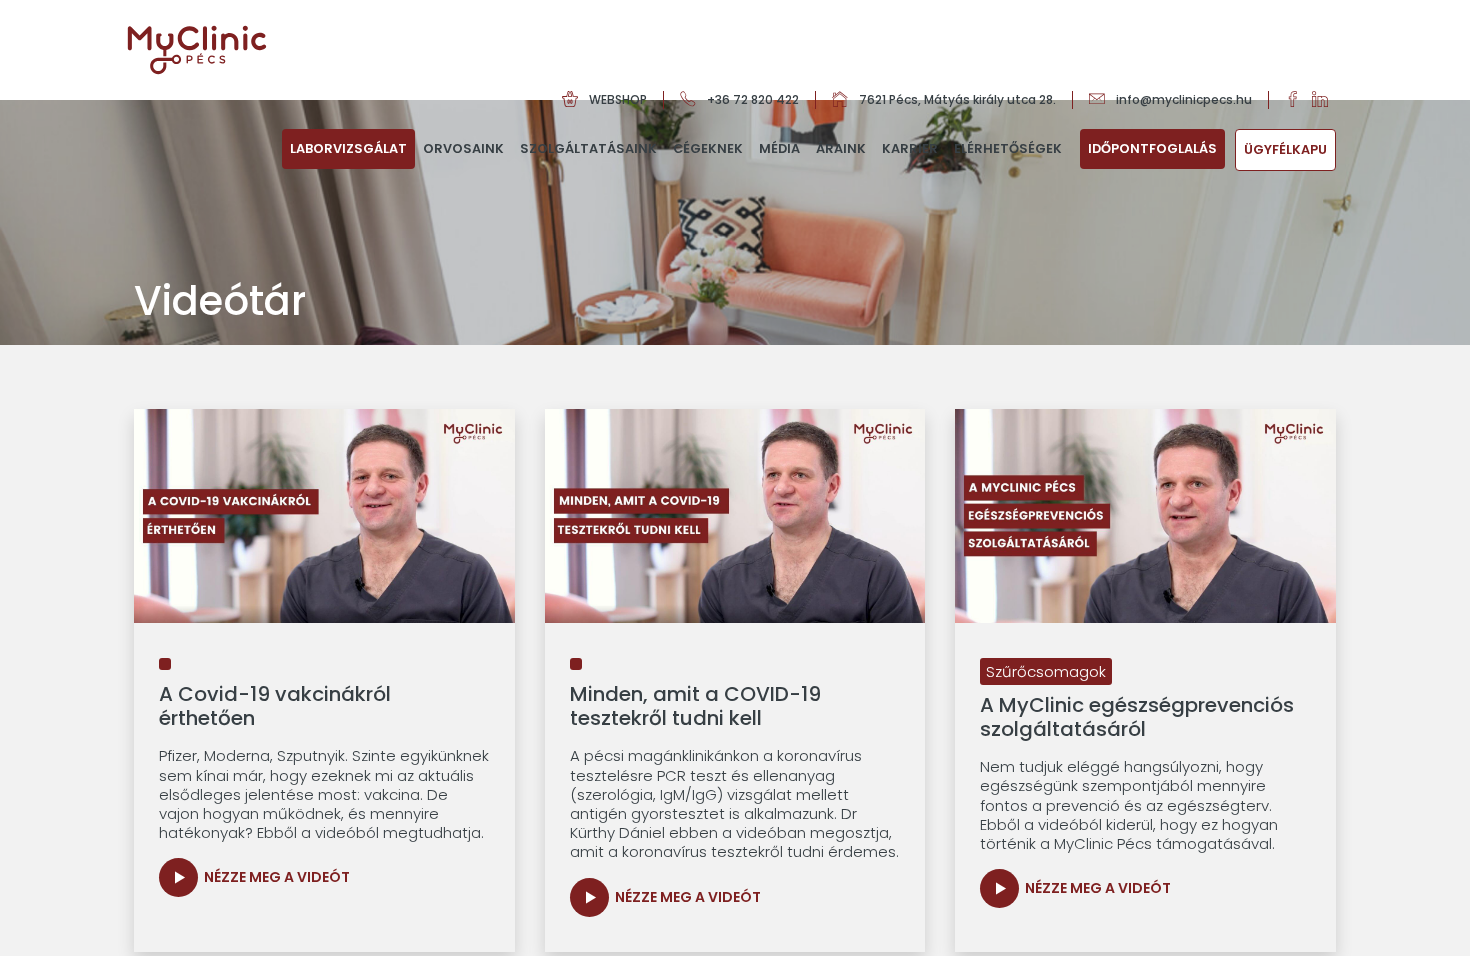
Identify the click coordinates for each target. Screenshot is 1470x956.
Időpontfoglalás (1152, 148)
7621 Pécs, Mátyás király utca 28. (957, 99)
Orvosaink (463, 148)
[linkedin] (1324, 99)
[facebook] (1298, 99)
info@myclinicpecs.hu (1184, 99)
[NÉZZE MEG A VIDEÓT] (178, 877)
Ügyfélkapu (1285, 149)
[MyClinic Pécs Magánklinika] (197, 50)
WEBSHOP (618, 99)
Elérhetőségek (1008, 148)
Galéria (788, 186)
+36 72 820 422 (753, 99)
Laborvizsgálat (348, 148)
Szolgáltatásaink (588, 148)
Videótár (794, 224)
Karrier (910, 148)
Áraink (841, 148)
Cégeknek (708, 148)
